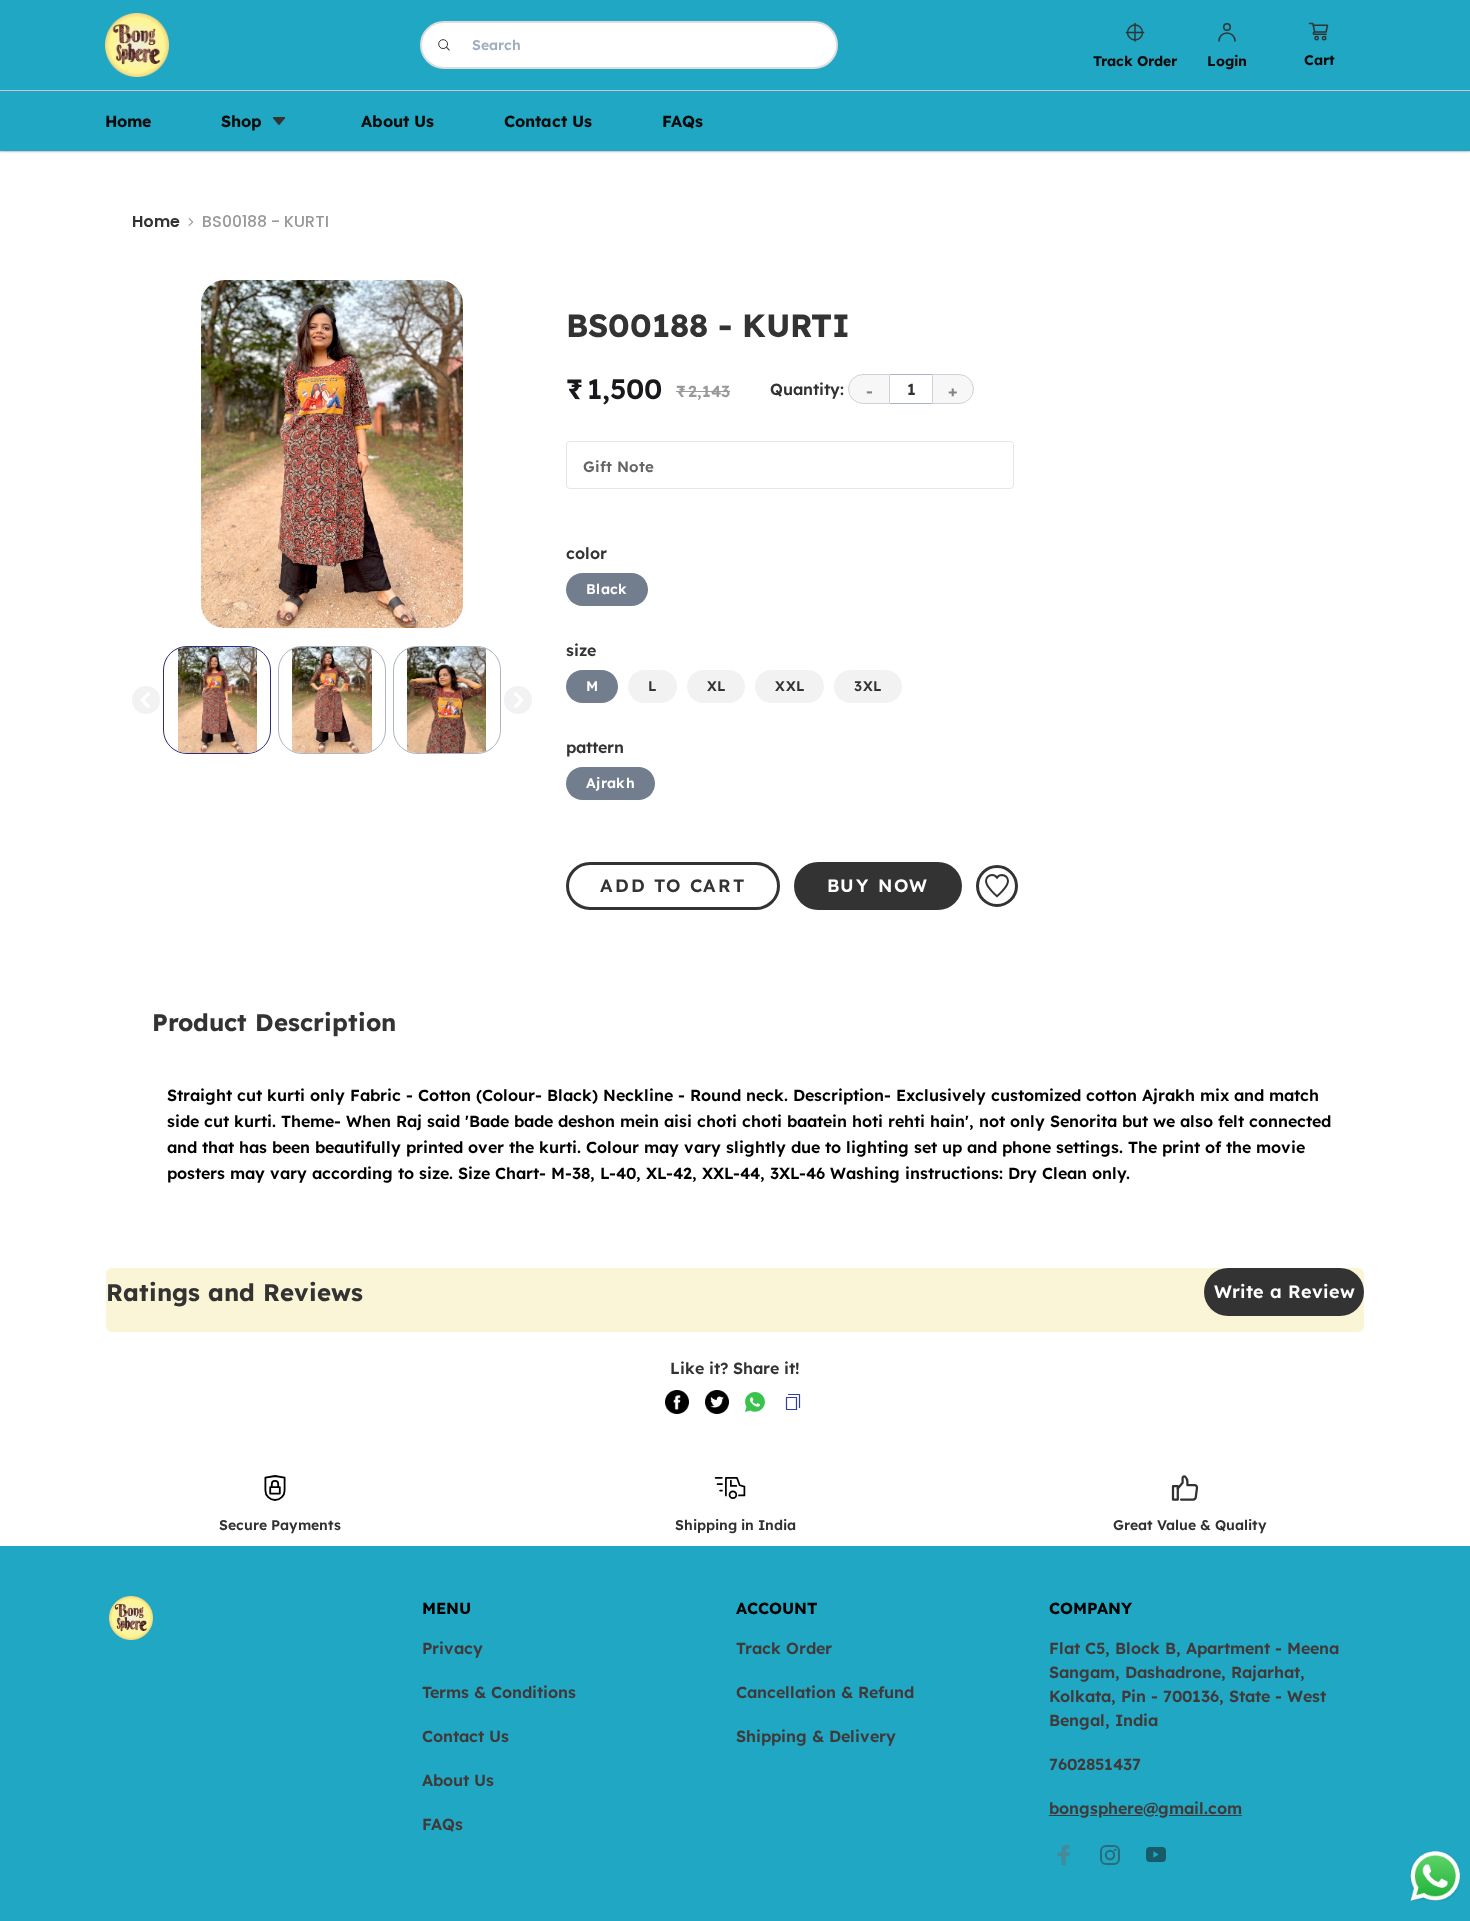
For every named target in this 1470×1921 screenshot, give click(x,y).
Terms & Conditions (499, 1692)
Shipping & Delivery (816, 1736)
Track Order (784, 1648)
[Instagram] (1110, 1855)
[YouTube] (1156, 1855)
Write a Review (1284, 1291)
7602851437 (1095, 1764)
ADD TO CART (673, 885)
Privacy (452, 1648)
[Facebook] (1064, 1855)
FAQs (442, 1824)
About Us (458, 1780)
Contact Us (465, 1736)
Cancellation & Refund (825, 1692)
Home (156, 221)
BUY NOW (878, 885)
